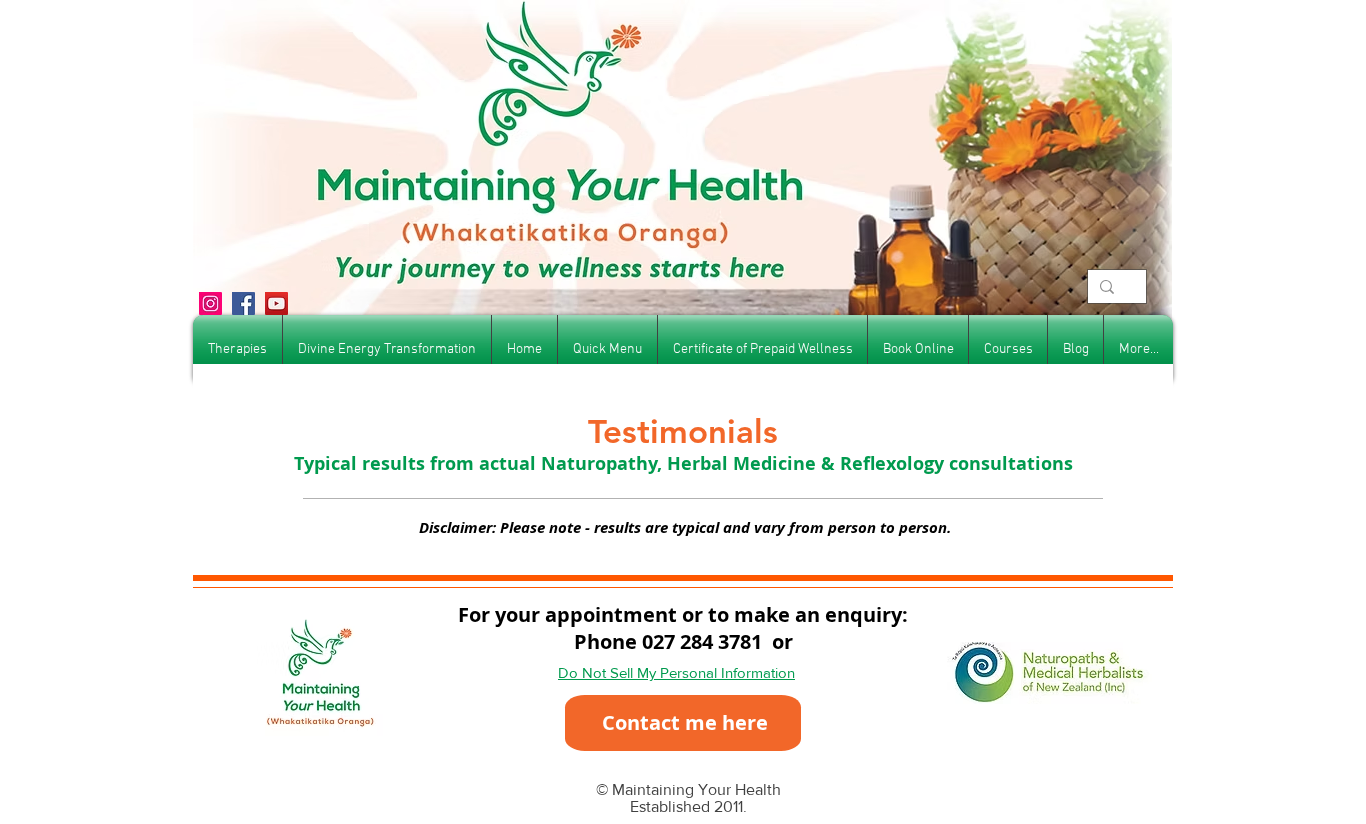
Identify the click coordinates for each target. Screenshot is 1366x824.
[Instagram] (210, 303)
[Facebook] (243, 303)
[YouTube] (276, 303)
